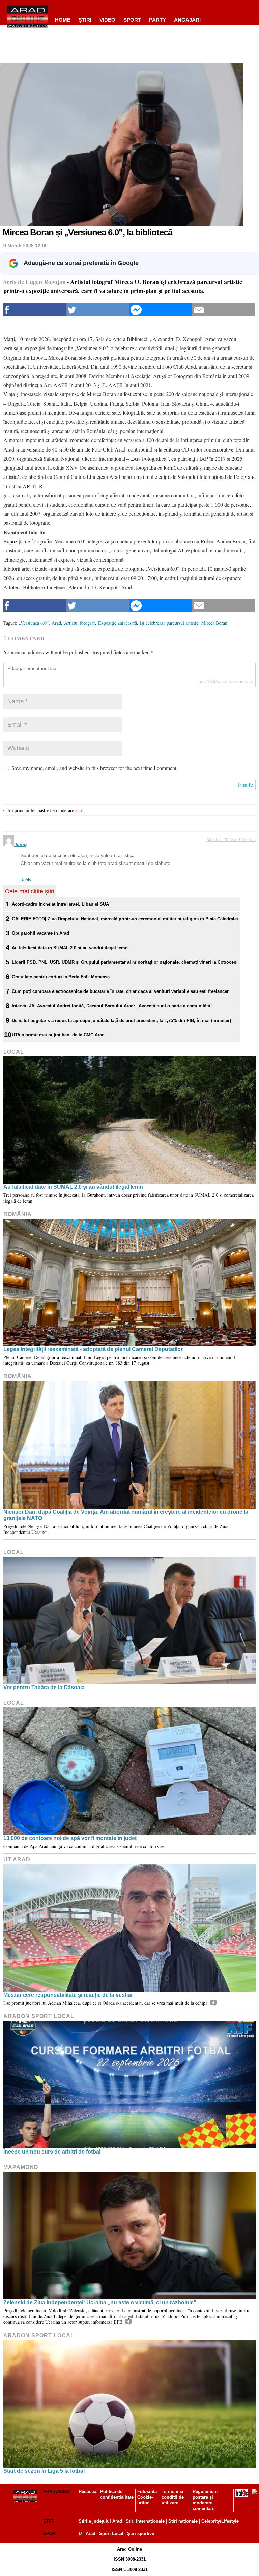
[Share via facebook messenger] (161, 310)
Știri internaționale (145, 2521)
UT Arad (17, 1860)
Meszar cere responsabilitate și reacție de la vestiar (68, 1995)
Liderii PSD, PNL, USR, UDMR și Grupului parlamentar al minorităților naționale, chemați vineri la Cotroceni (125, 962)
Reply (26, 880)
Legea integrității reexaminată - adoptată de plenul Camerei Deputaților (93, 1349)
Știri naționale (183, 2521)
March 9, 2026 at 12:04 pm (231, 840)
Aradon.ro (56, 2491)
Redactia (88, 2491)
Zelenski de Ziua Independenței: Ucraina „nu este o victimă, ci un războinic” (100, 2303)
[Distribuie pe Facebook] (35, 310)
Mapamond (21, 2167)
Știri (49, 2521)
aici (79, 810)
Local (14, 1052)
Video (107, 20)
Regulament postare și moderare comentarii (205, 2500)
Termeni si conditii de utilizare (173, 2497)
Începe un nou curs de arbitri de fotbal (52, 2152)
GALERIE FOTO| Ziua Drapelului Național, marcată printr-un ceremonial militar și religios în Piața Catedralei (125, 919)
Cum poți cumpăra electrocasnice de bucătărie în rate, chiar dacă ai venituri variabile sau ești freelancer (120, 991)
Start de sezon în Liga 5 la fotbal (44, 2471)
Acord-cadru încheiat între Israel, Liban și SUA (60, 904)
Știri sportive (141, 2534)
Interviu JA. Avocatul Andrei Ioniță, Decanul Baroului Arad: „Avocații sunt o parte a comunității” (112, 1006)
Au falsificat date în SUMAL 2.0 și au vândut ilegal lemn (70, 948)
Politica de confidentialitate (117, 2494)
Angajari (187, 20)
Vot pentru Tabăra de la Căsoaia (44, 1687)
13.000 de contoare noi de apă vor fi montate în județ (70, 1838)
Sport (132, 20)
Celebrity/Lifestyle (220, 2521)
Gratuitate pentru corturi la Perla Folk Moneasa (61, 977)
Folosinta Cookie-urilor (147, 2497)
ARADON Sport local (39, 2016)
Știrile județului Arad (100, 2521)
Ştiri (85, 20)
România (18, 1214)
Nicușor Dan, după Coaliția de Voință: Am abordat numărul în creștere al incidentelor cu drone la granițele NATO (126, 1515)
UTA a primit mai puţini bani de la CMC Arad (58, 1035)
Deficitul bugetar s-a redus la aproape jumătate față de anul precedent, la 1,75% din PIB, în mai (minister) (121, 1020)
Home (63, 20)
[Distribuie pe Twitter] (98, 310)
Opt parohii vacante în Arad (40, 933)
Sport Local (111, 2534)
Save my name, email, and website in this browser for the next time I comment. (95, 768)
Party (157, 20)
